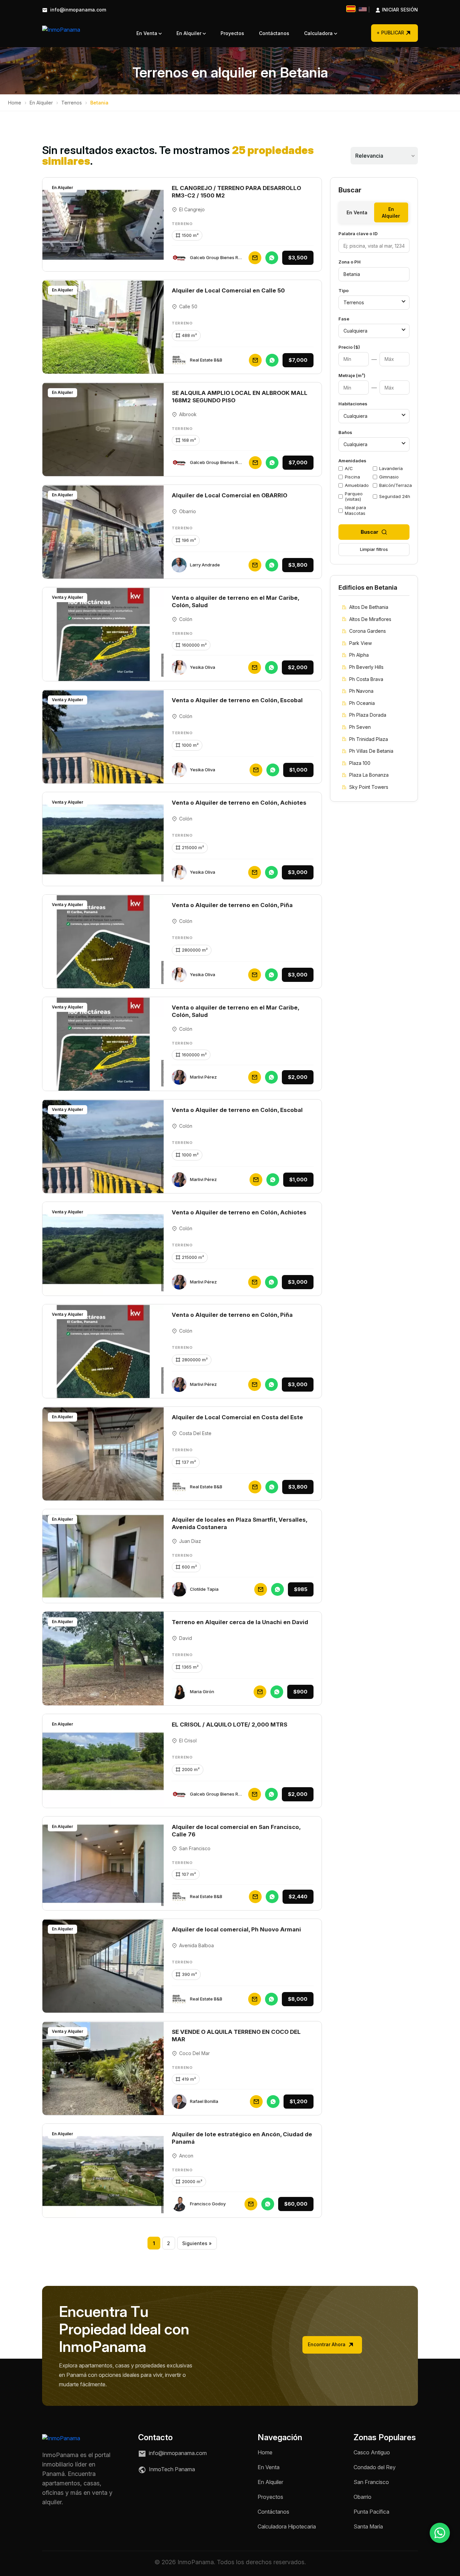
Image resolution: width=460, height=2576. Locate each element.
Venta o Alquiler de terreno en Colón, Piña (232, 905)
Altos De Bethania (369, 607)
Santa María (368, 2526)
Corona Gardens (368, 631)
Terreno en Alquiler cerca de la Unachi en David (240, 1622)
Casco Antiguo (372, 2452)
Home (15, 103)
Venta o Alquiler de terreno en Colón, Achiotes (239, 803)
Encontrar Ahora (327, 2344)
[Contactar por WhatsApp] (440, 2533)
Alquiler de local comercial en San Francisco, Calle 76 (236, 1831)
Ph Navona (361, 691)
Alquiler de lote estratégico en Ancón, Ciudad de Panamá (242, 2138)
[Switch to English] (363, 9)
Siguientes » (197, 2243)
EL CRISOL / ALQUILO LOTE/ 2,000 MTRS (229, 1725)
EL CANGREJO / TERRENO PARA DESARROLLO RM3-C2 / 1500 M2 (236, 192)
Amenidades (352, 461)
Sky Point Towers (369, 787)
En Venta (147, 33)
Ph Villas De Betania (371, 751)
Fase (344, 319)
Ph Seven (360, 727)
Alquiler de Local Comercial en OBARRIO (229, 495)
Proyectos (232, 33)
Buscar (370, 532)
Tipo (343, 290)
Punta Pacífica (371, 2512)
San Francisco (371, 2482)
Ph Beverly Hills (366, 667)
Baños (345, 432)
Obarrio (363, 2497)
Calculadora (319, 33)
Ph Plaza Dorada (368, 715)
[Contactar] (255, 258)
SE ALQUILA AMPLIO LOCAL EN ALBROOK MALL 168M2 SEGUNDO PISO (240, 397)
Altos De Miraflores (370, 619)
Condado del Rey (375, 2467)
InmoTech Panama (171, 2469)
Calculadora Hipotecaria (287, 2526)
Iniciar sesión (393, 10)
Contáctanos (274, 33)
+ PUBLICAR (390, 33)
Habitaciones (353, 404)
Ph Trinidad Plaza (369, 739)
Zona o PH (350, 262)
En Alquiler (190, 33)
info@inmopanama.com (77, 10)
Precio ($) (349, 347)
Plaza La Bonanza (369, 775)
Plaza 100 (360, 763)
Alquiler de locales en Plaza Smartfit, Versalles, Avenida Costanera (239, 1523)
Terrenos (72, 103)
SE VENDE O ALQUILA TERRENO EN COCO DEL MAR (236, 2036)
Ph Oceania (362, 703)
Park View (360, 643)
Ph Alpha (359, 655)
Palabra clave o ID (358, 234)
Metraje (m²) (352, 375)
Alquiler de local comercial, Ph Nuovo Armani (236, 1929)
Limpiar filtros (374, 549)
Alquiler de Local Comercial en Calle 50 (228, 290)
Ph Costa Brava (366, 679)
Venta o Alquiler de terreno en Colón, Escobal (237, 700)
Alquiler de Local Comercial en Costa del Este (237, 1417)
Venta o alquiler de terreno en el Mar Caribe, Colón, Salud (235, 601)
